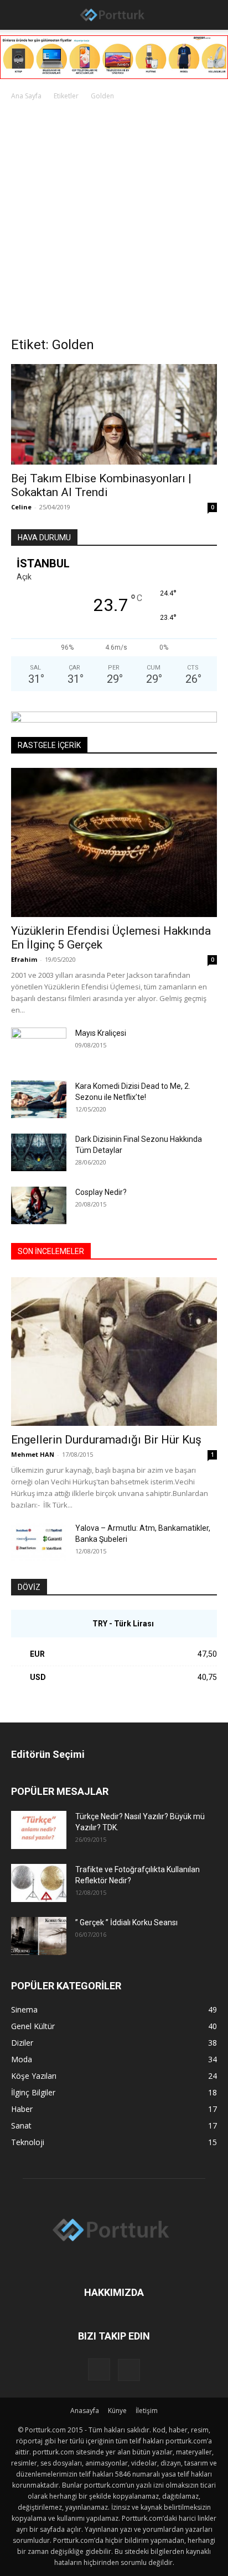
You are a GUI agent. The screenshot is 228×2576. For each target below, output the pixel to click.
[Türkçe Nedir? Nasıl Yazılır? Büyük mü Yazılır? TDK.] (39, 1830)
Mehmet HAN (33, 1454)
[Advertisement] (114, 222)
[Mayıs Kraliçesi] (39, 1047)
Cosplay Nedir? (101, 1192)
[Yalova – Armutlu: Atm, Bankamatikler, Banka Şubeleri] (39, 1542)
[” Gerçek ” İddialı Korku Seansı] (39, 1936)
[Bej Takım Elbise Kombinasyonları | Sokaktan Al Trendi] (114, 414)
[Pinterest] (129, 2370)
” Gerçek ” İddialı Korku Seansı (126, 1922)
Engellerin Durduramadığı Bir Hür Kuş (106, 1440)
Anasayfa (85, 2411)
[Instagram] (99, 2369)
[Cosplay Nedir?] (39, 1206)
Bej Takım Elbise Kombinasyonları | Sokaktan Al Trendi (101, 485)
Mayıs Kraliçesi (101, 1033)
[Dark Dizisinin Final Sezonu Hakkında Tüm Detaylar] (39, 1153)
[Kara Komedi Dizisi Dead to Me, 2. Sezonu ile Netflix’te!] (39, 1100)
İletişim (147, 2411)
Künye (117, 2411)
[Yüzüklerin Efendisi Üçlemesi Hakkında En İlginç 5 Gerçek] (114, 842)
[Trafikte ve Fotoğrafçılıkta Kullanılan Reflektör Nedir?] (39, 1883)
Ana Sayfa (26, 96)
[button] (18, 15)
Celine (21, 507)
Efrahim (24, 959)
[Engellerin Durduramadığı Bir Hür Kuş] (114, 1352)
